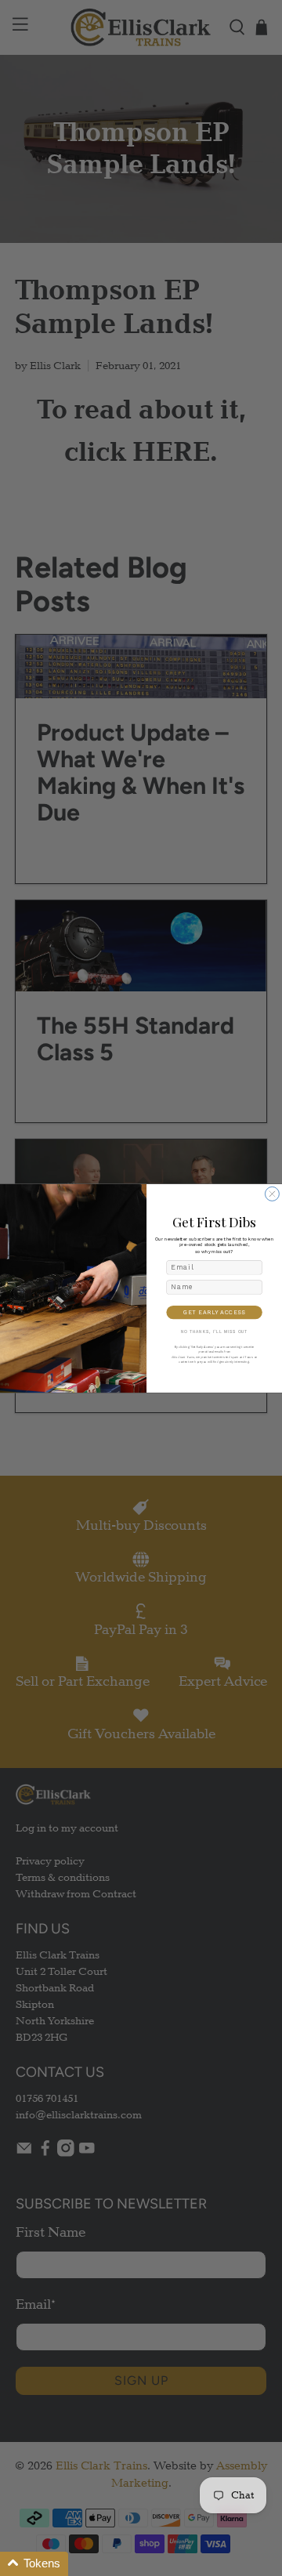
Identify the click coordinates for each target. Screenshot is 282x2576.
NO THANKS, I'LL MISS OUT (215, 1331)
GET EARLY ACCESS (214, 1312)
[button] (34, 2564)
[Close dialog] (272, 1194)
